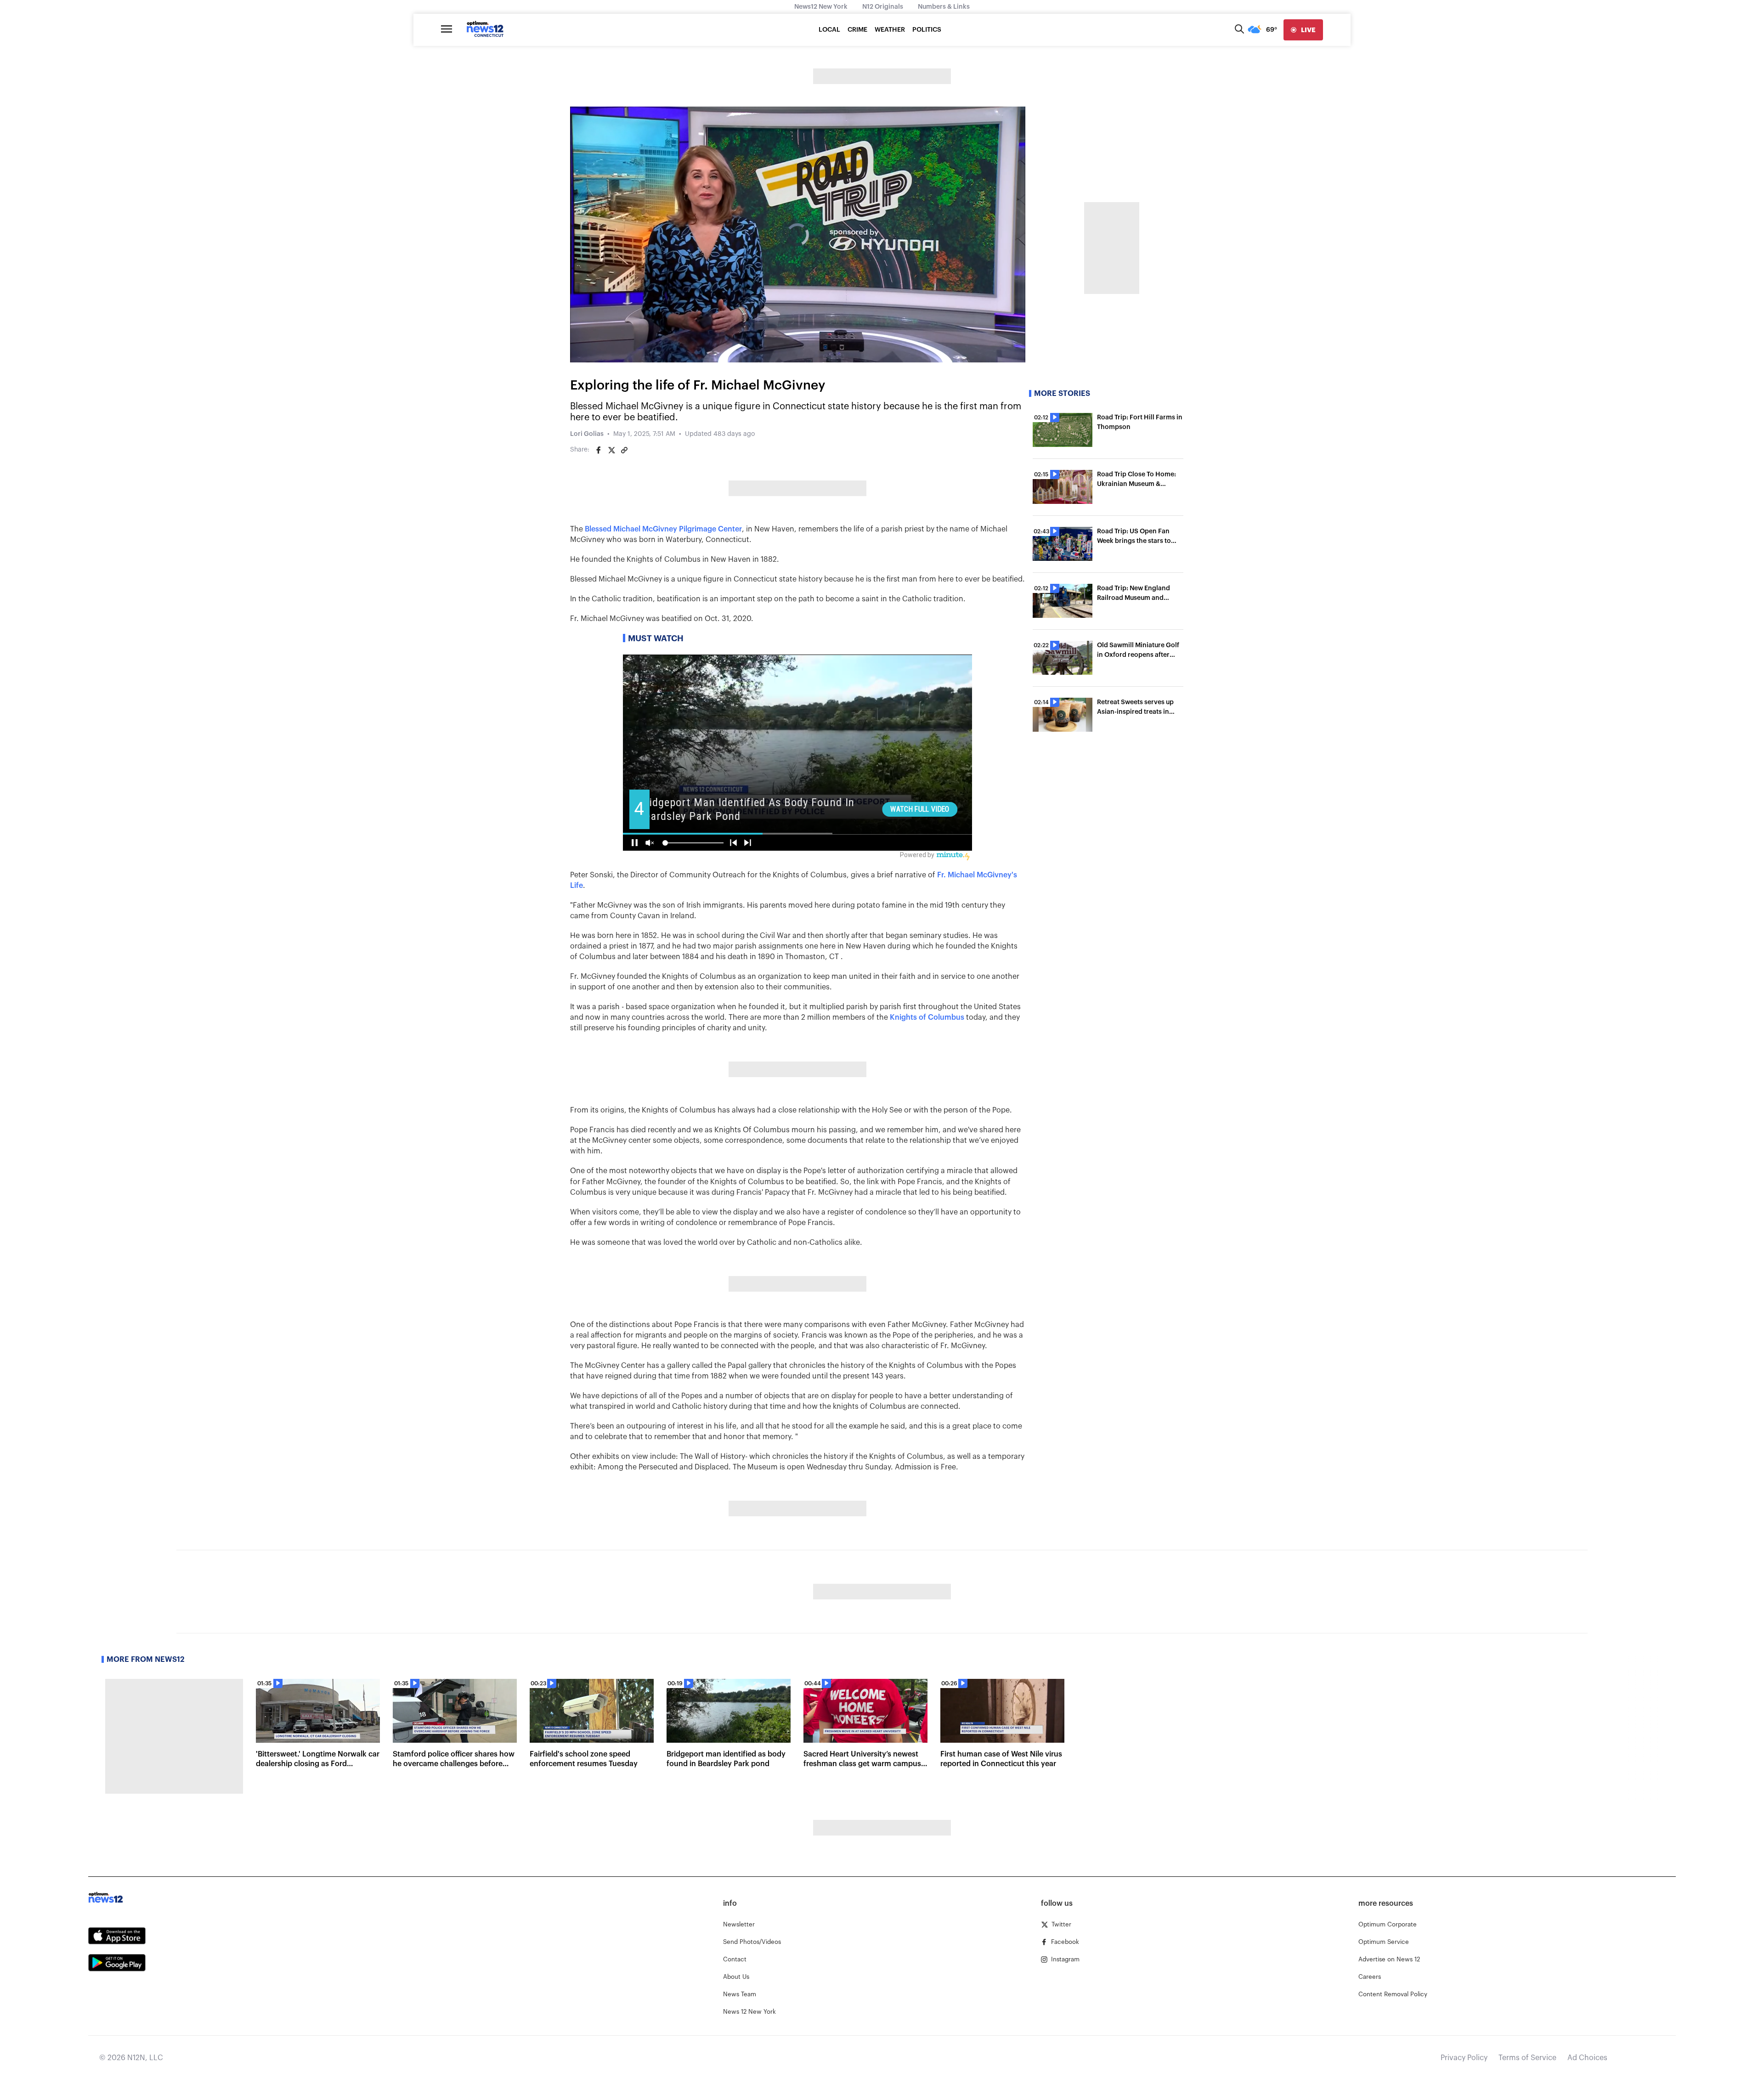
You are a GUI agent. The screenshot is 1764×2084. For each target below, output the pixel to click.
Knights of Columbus (927, 1017)
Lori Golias (587, 434)
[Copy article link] (624, 450)
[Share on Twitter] (611, 450)
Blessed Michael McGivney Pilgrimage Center (663, 529)
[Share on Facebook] (599, 450)
